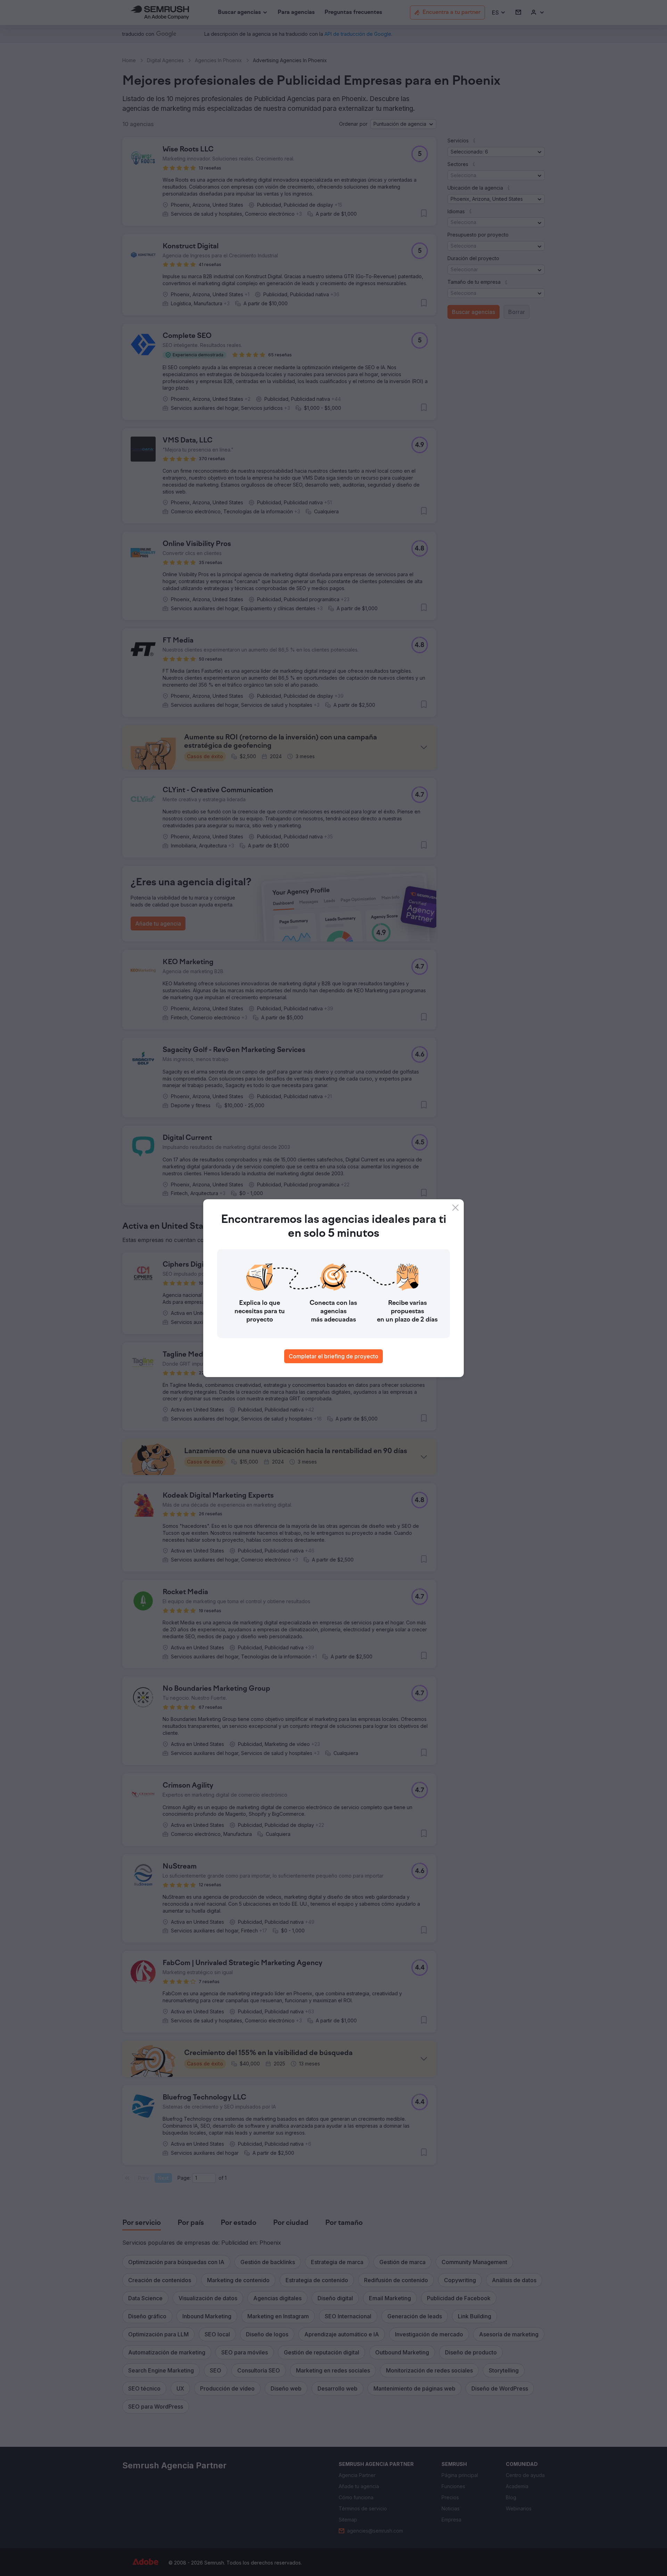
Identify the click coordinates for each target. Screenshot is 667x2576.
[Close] (455, 1208)
